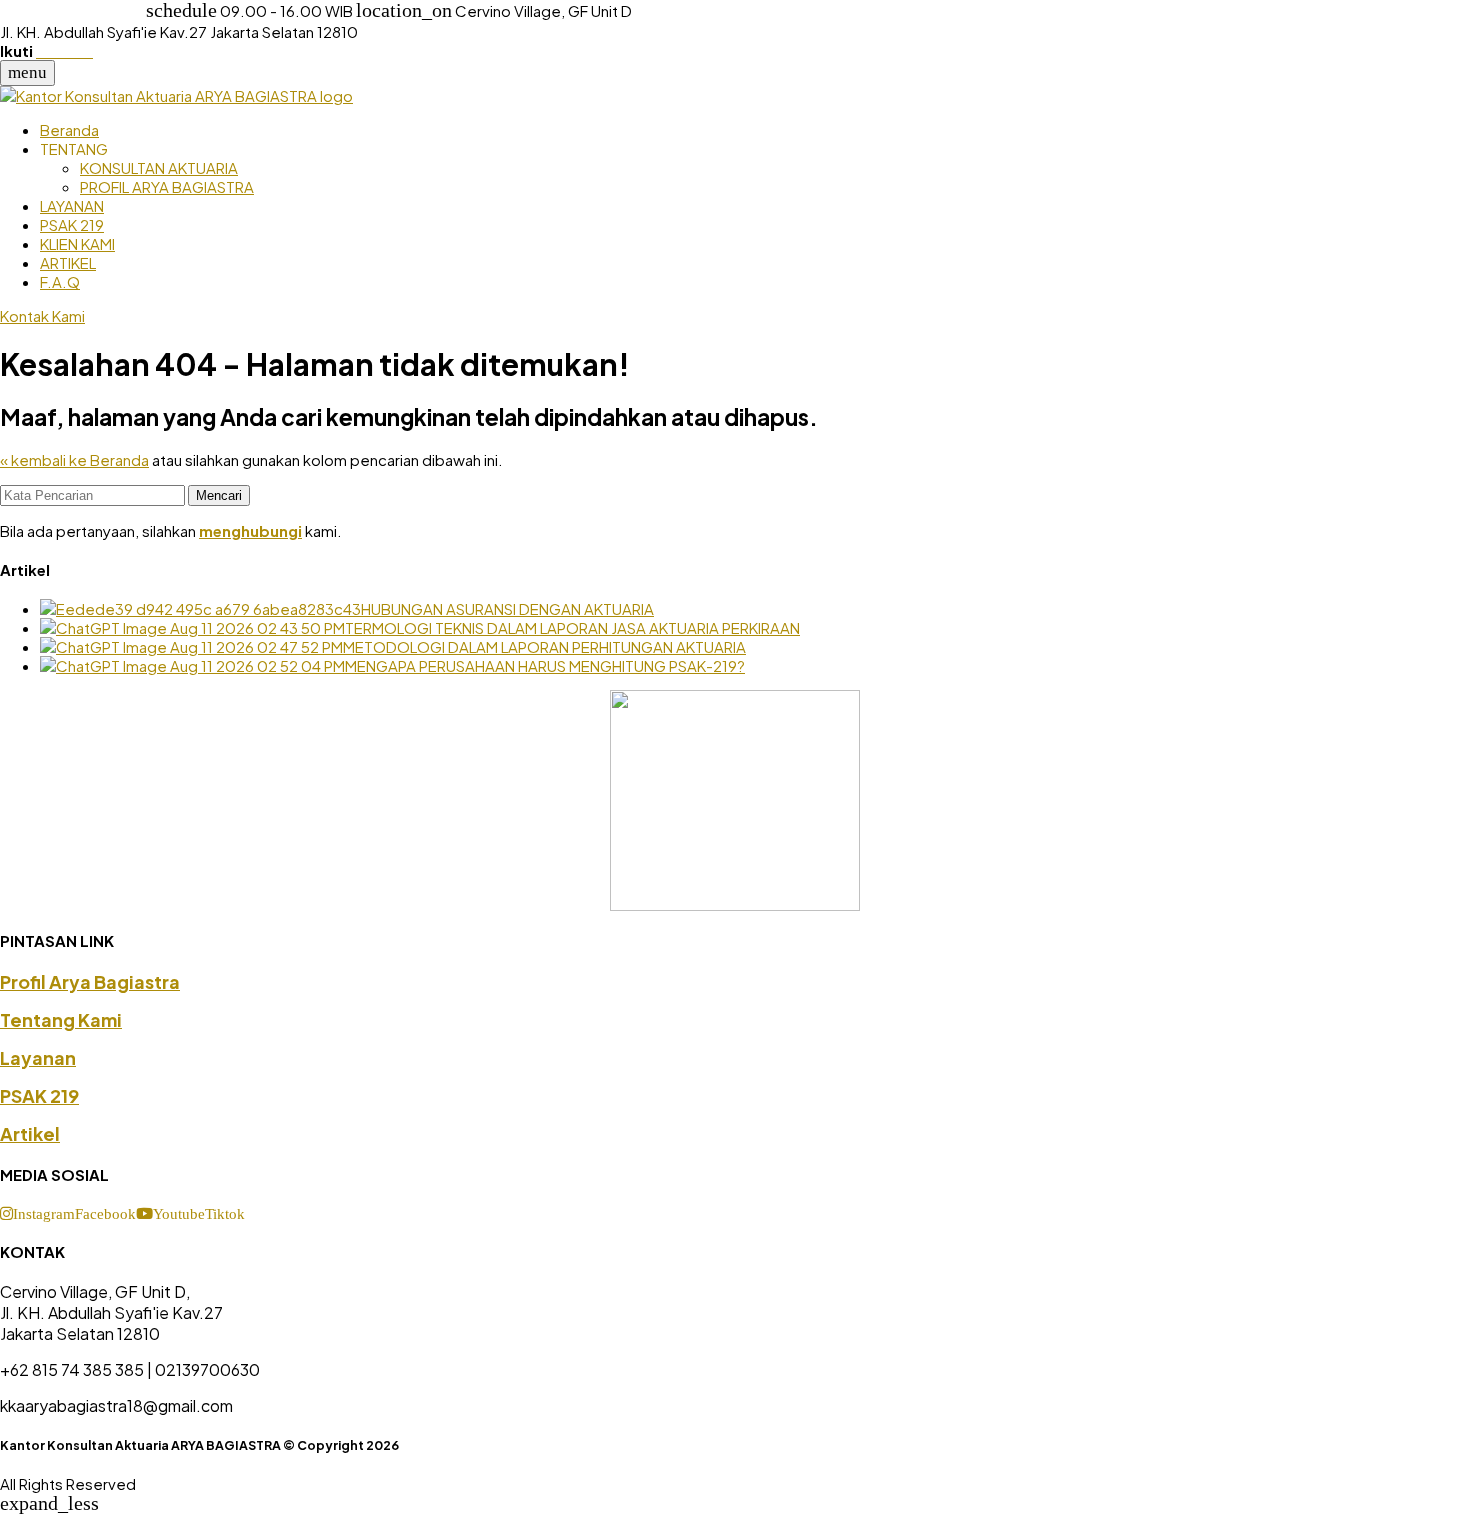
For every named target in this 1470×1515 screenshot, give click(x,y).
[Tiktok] (87, 50)
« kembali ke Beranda (74, 459)
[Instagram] (58, 50)
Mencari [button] (219, 495)
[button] (37, 1212)
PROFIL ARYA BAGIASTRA (167, 186)
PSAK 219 (72, 224)
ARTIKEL (68, 262)
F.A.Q (60, 281)
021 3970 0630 (73, 10)
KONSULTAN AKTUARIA (159, 167)
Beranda (69, 129)
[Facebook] (43, 50)
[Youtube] (73, 50)
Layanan (38, 1057)
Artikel (30, 1133)
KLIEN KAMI (77, 243)
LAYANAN (72, 205)
